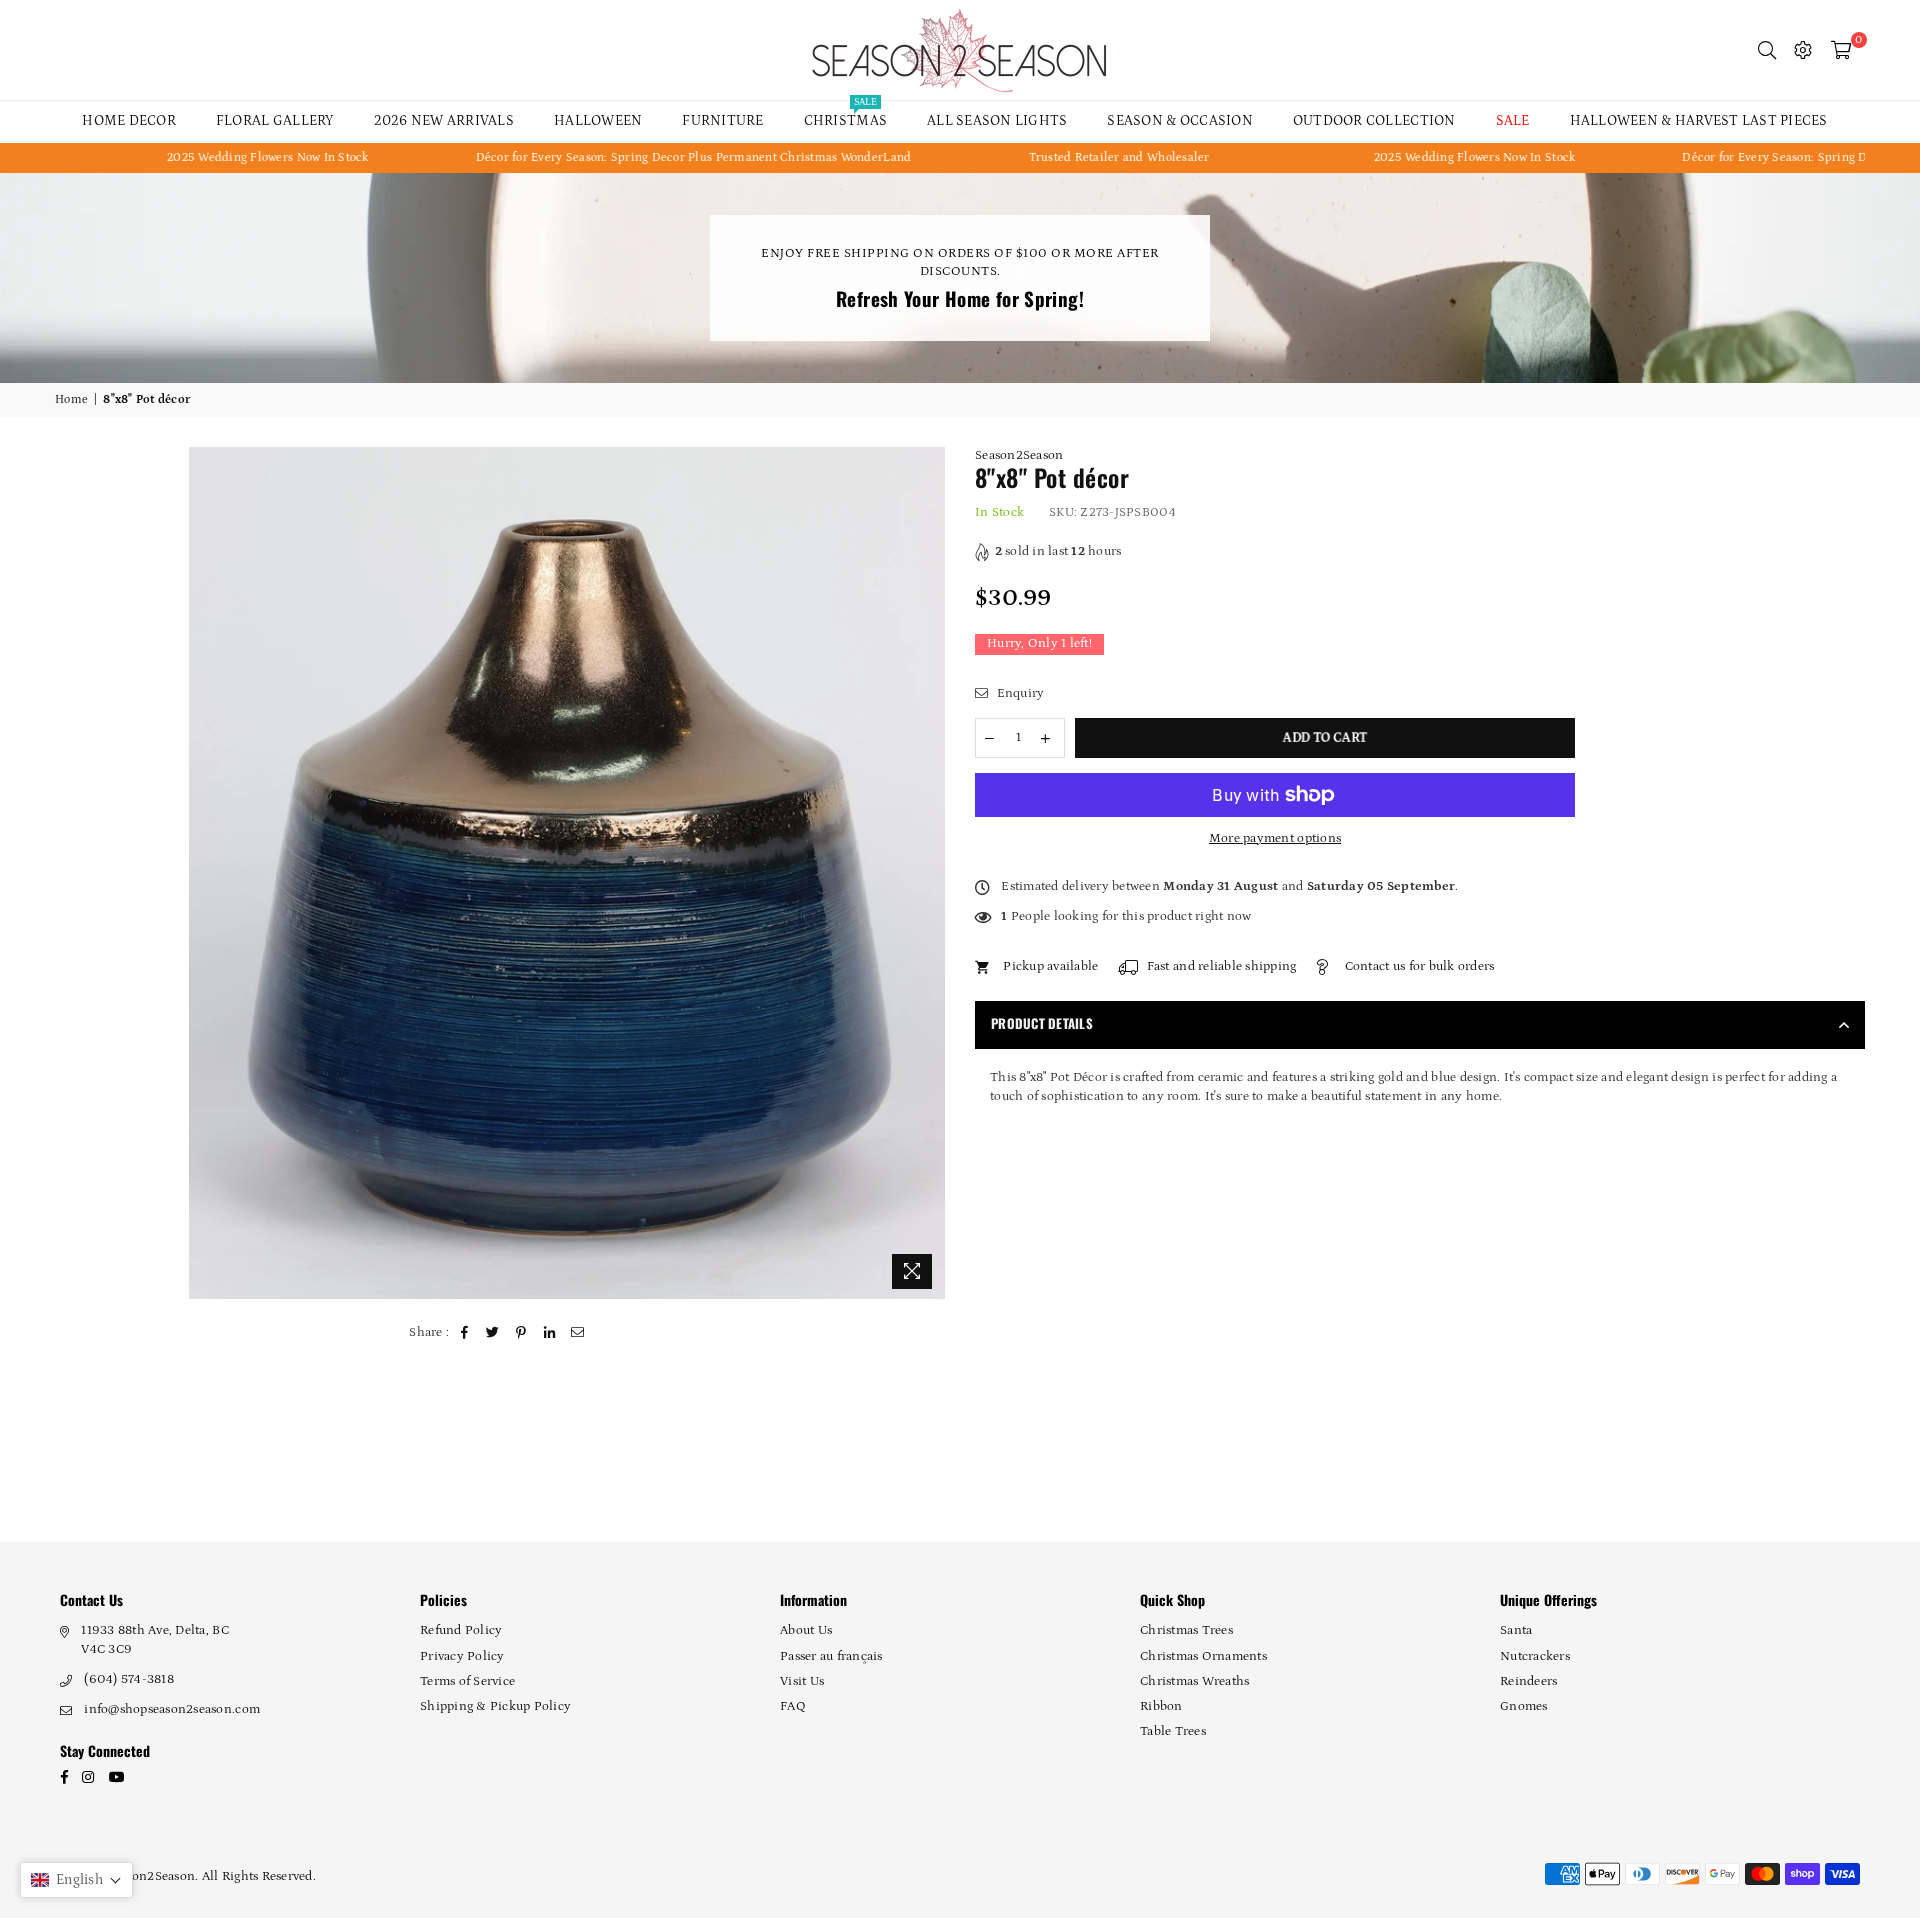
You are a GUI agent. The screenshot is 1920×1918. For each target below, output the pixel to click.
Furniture (722, 121)
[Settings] (1803, 50)
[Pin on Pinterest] (521, 1333)
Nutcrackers (1535, 1656)
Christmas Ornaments (1203, 1656)
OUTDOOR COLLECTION (1374, 121)
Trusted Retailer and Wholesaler (1024, 157)
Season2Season (1019, 455)
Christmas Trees (1186, 1630)
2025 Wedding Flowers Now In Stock (174, 157)
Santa (1516, 1630)
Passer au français (831, 1656)
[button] (76, 1880)
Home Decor (129, 121)
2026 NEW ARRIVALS (444, 121)
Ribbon (1161, 1706)
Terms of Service (467, 1681)
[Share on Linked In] (549, 1333)
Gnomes (1524, 1706)
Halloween (598, 121)
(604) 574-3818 (129, 1679)
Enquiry (1018, 693)
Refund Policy (461, 1630)
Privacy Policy (462, 1656)
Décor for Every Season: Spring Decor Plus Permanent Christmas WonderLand (599, 157)
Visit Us (802, 1681)
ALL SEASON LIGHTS (997, 121)
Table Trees (1173, 1731)
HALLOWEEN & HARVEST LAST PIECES (1699, 121)
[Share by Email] (578, 1333)
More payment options (1275, 838)
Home (71, 399)
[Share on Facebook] (465, 1333)
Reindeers (1528, 1681)
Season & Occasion (1179, 121)
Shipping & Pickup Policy (495, 1706)
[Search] (1767, 50)
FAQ (793, 1706)
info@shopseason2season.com (172, 1709)
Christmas (845, 115)
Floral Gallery (275, 121)
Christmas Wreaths (1194, 1681)
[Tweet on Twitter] (493, 1333)
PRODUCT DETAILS (1042, 1023)
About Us (806, 1630)
